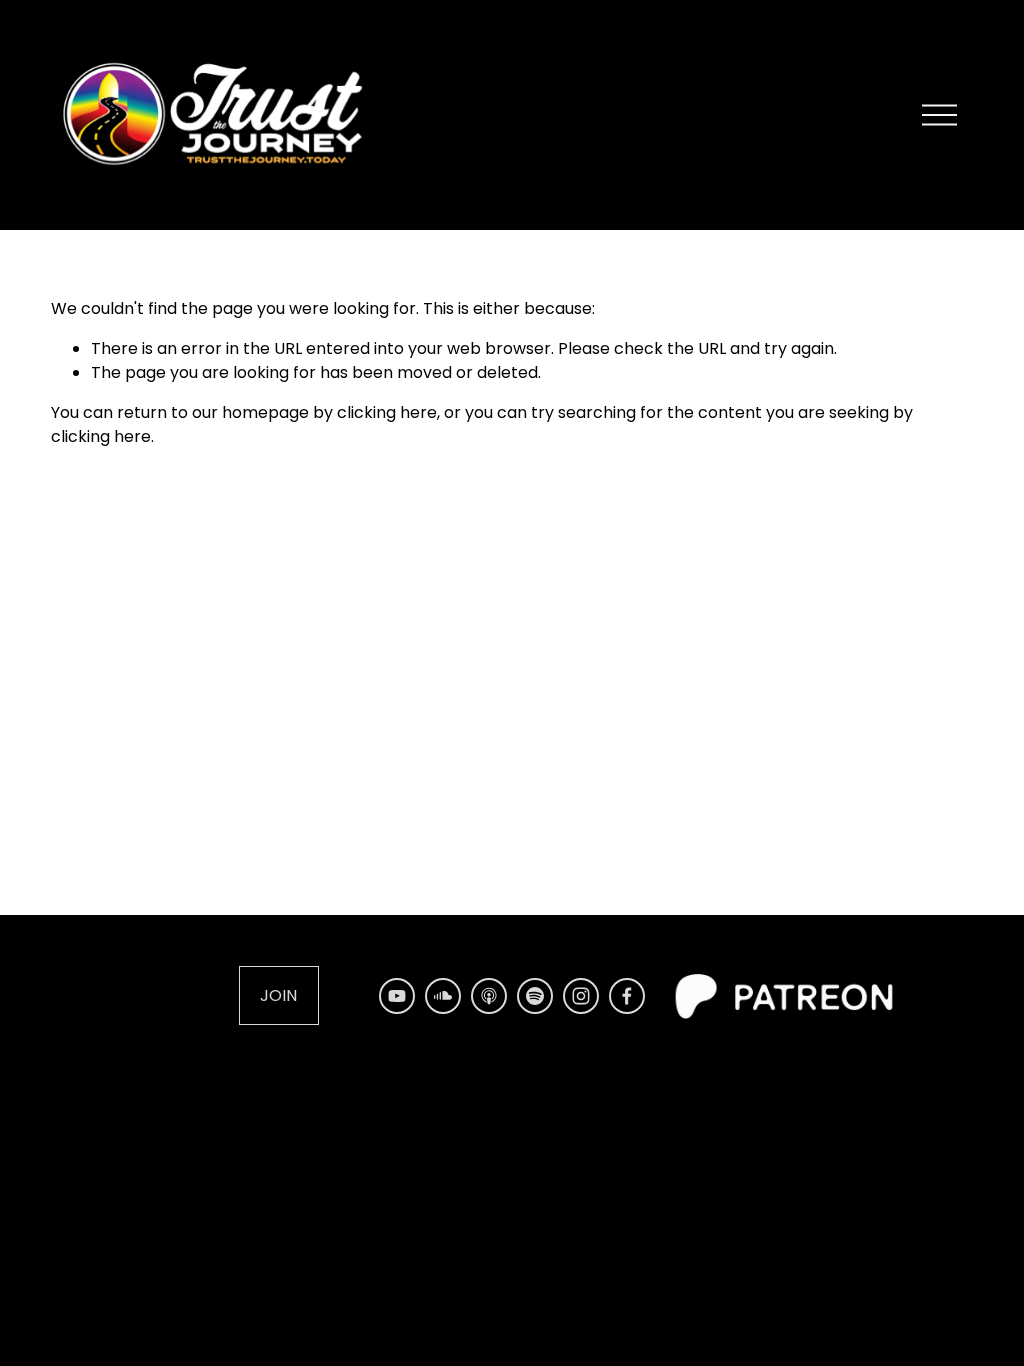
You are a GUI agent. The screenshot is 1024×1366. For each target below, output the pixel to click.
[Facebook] (627, 996)
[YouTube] (397, 996)
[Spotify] (535, 996)
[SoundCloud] (443, 996)
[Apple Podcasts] (489, 996)
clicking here (387, 412)
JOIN (278, 995)
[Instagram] (581, 996)
